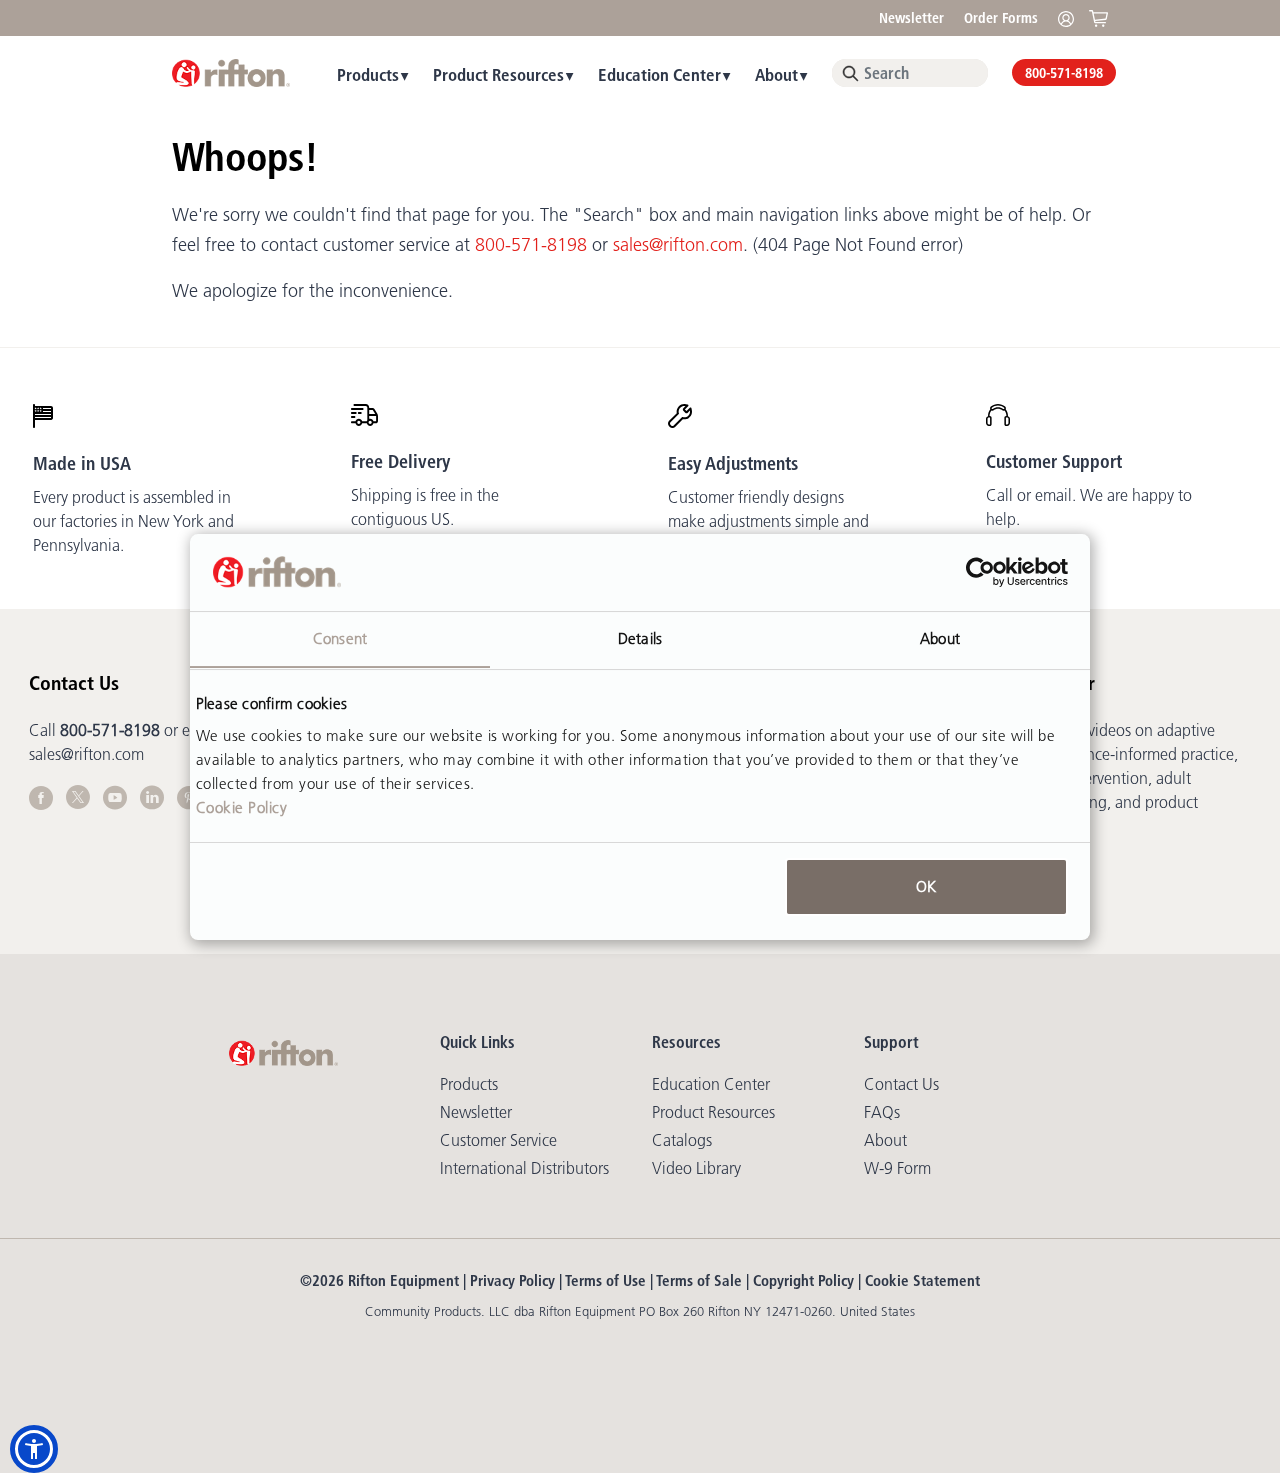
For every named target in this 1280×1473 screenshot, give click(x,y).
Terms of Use (605, 1280)
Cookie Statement (922, 1280)
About (776, 74)
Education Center (659, 74)
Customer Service (498, 1140)
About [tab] (940, 637)
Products (368, 74)
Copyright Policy (803, 1280)
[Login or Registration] (1071, 17)
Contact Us (901, 1084)
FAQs (882, 1112)
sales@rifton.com (678, 245)
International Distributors (524, 1168)
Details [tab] (640, 637)
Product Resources (498, 74)
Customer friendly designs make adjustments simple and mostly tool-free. (768, 521)
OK (926, 886)
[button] (34, 1449)
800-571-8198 (1064, 73)
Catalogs (682, 1140)
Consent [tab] (340, 637)
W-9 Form (897, 1168)
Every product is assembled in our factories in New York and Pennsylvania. (133, 521)
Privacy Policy (512, 1280)
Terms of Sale (699, 1280)
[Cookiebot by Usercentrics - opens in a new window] (980, 572)
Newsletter (911, 18)
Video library (696, 1168)
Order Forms (1001, 18)
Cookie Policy (242, 806)
